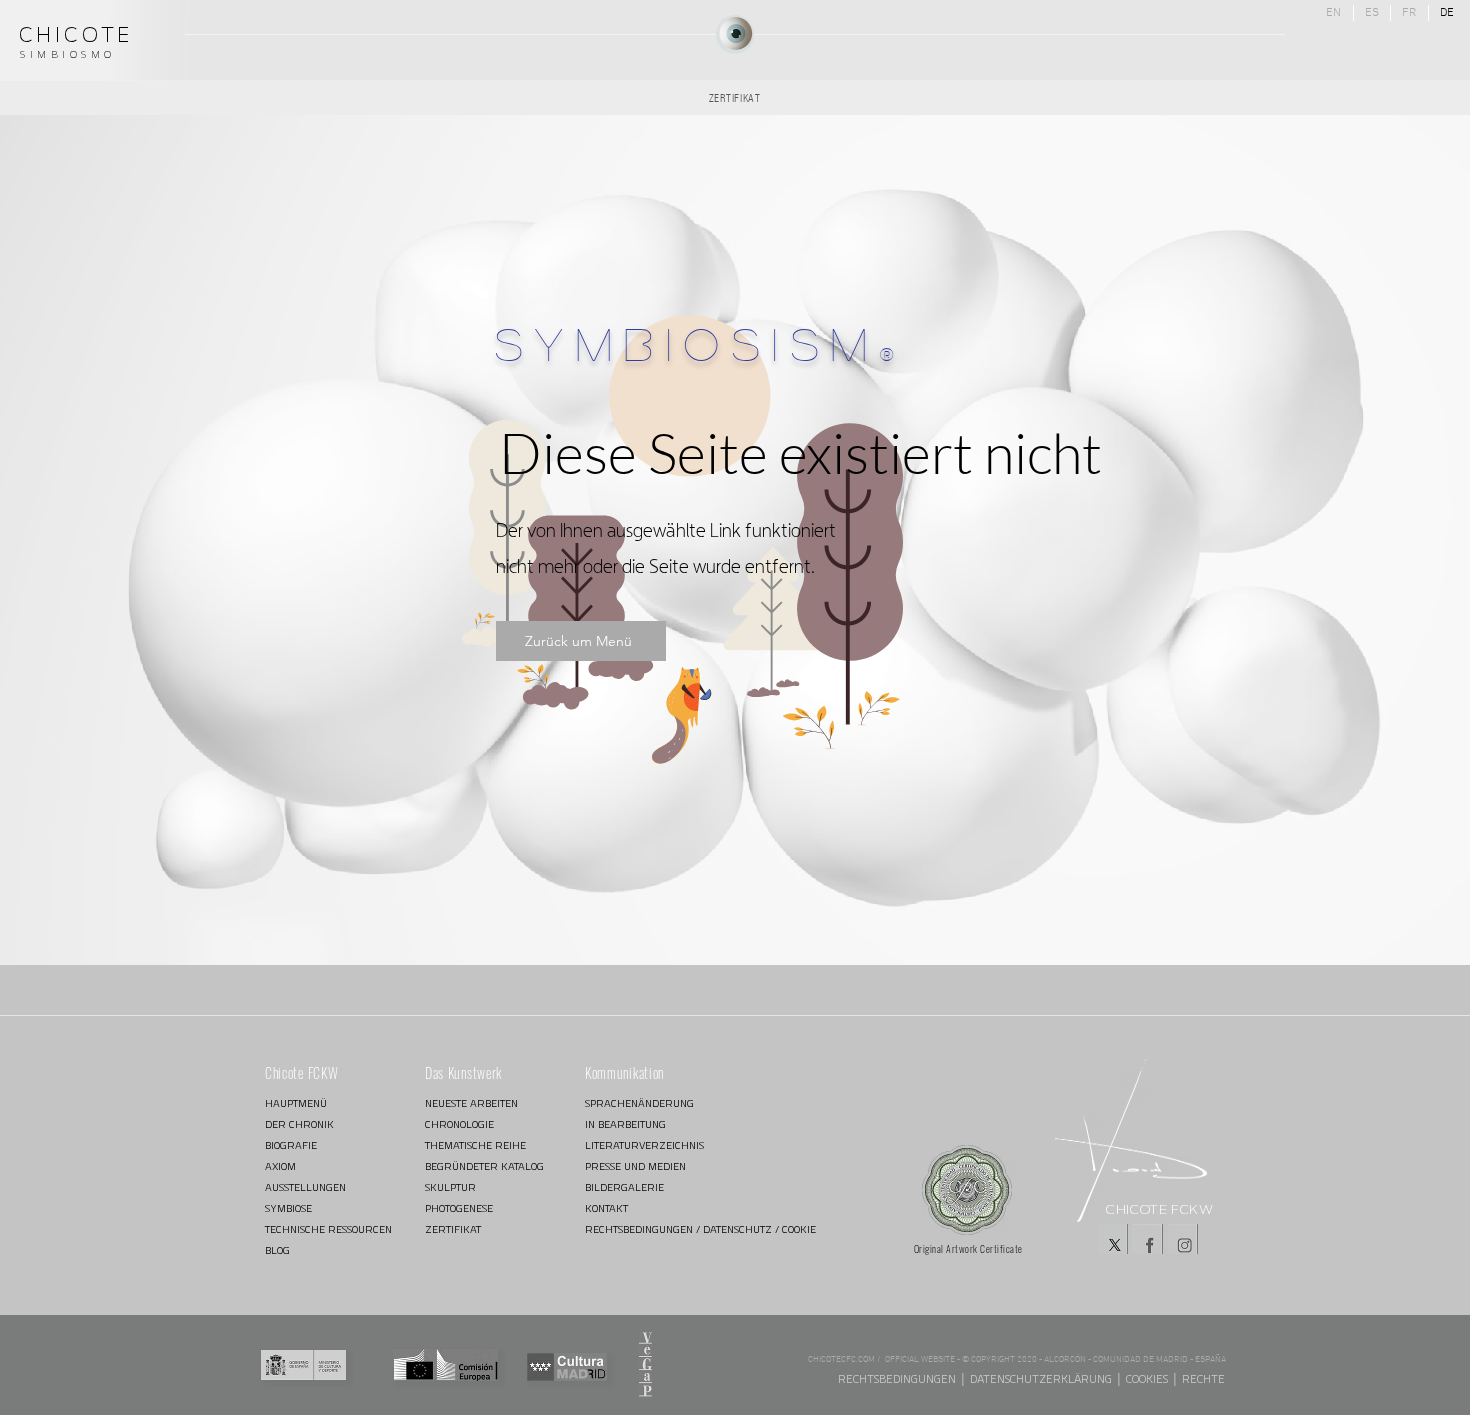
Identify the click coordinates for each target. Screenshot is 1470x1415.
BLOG (277, 1250)
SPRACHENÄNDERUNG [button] (639, 1103)
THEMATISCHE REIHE (475, 1145)
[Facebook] (1148, 1239)
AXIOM (280, 1166)
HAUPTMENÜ (296, 1103)
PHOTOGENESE (459, 1208)
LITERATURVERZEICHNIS (644, 1145)
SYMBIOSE (288, 1208)
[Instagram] (1183, 1239)
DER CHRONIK (299, 1124)
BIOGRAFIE (291, 1145)
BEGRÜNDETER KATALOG (484, 1166)
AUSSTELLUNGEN (305, 1187)
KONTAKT (606, 1208)
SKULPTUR (450, 1187)
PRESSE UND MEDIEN (635, 1166)
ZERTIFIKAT (453, 1229)
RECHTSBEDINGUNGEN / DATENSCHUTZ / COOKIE (656, 1229)
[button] (645, 1364)
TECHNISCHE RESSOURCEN (328, 1229)
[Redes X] (1113, 1239)
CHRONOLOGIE (459, 1124)
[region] (735, 34)
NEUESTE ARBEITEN (471, 1103)
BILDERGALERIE (624, 1187)
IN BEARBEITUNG (625, 1124)
